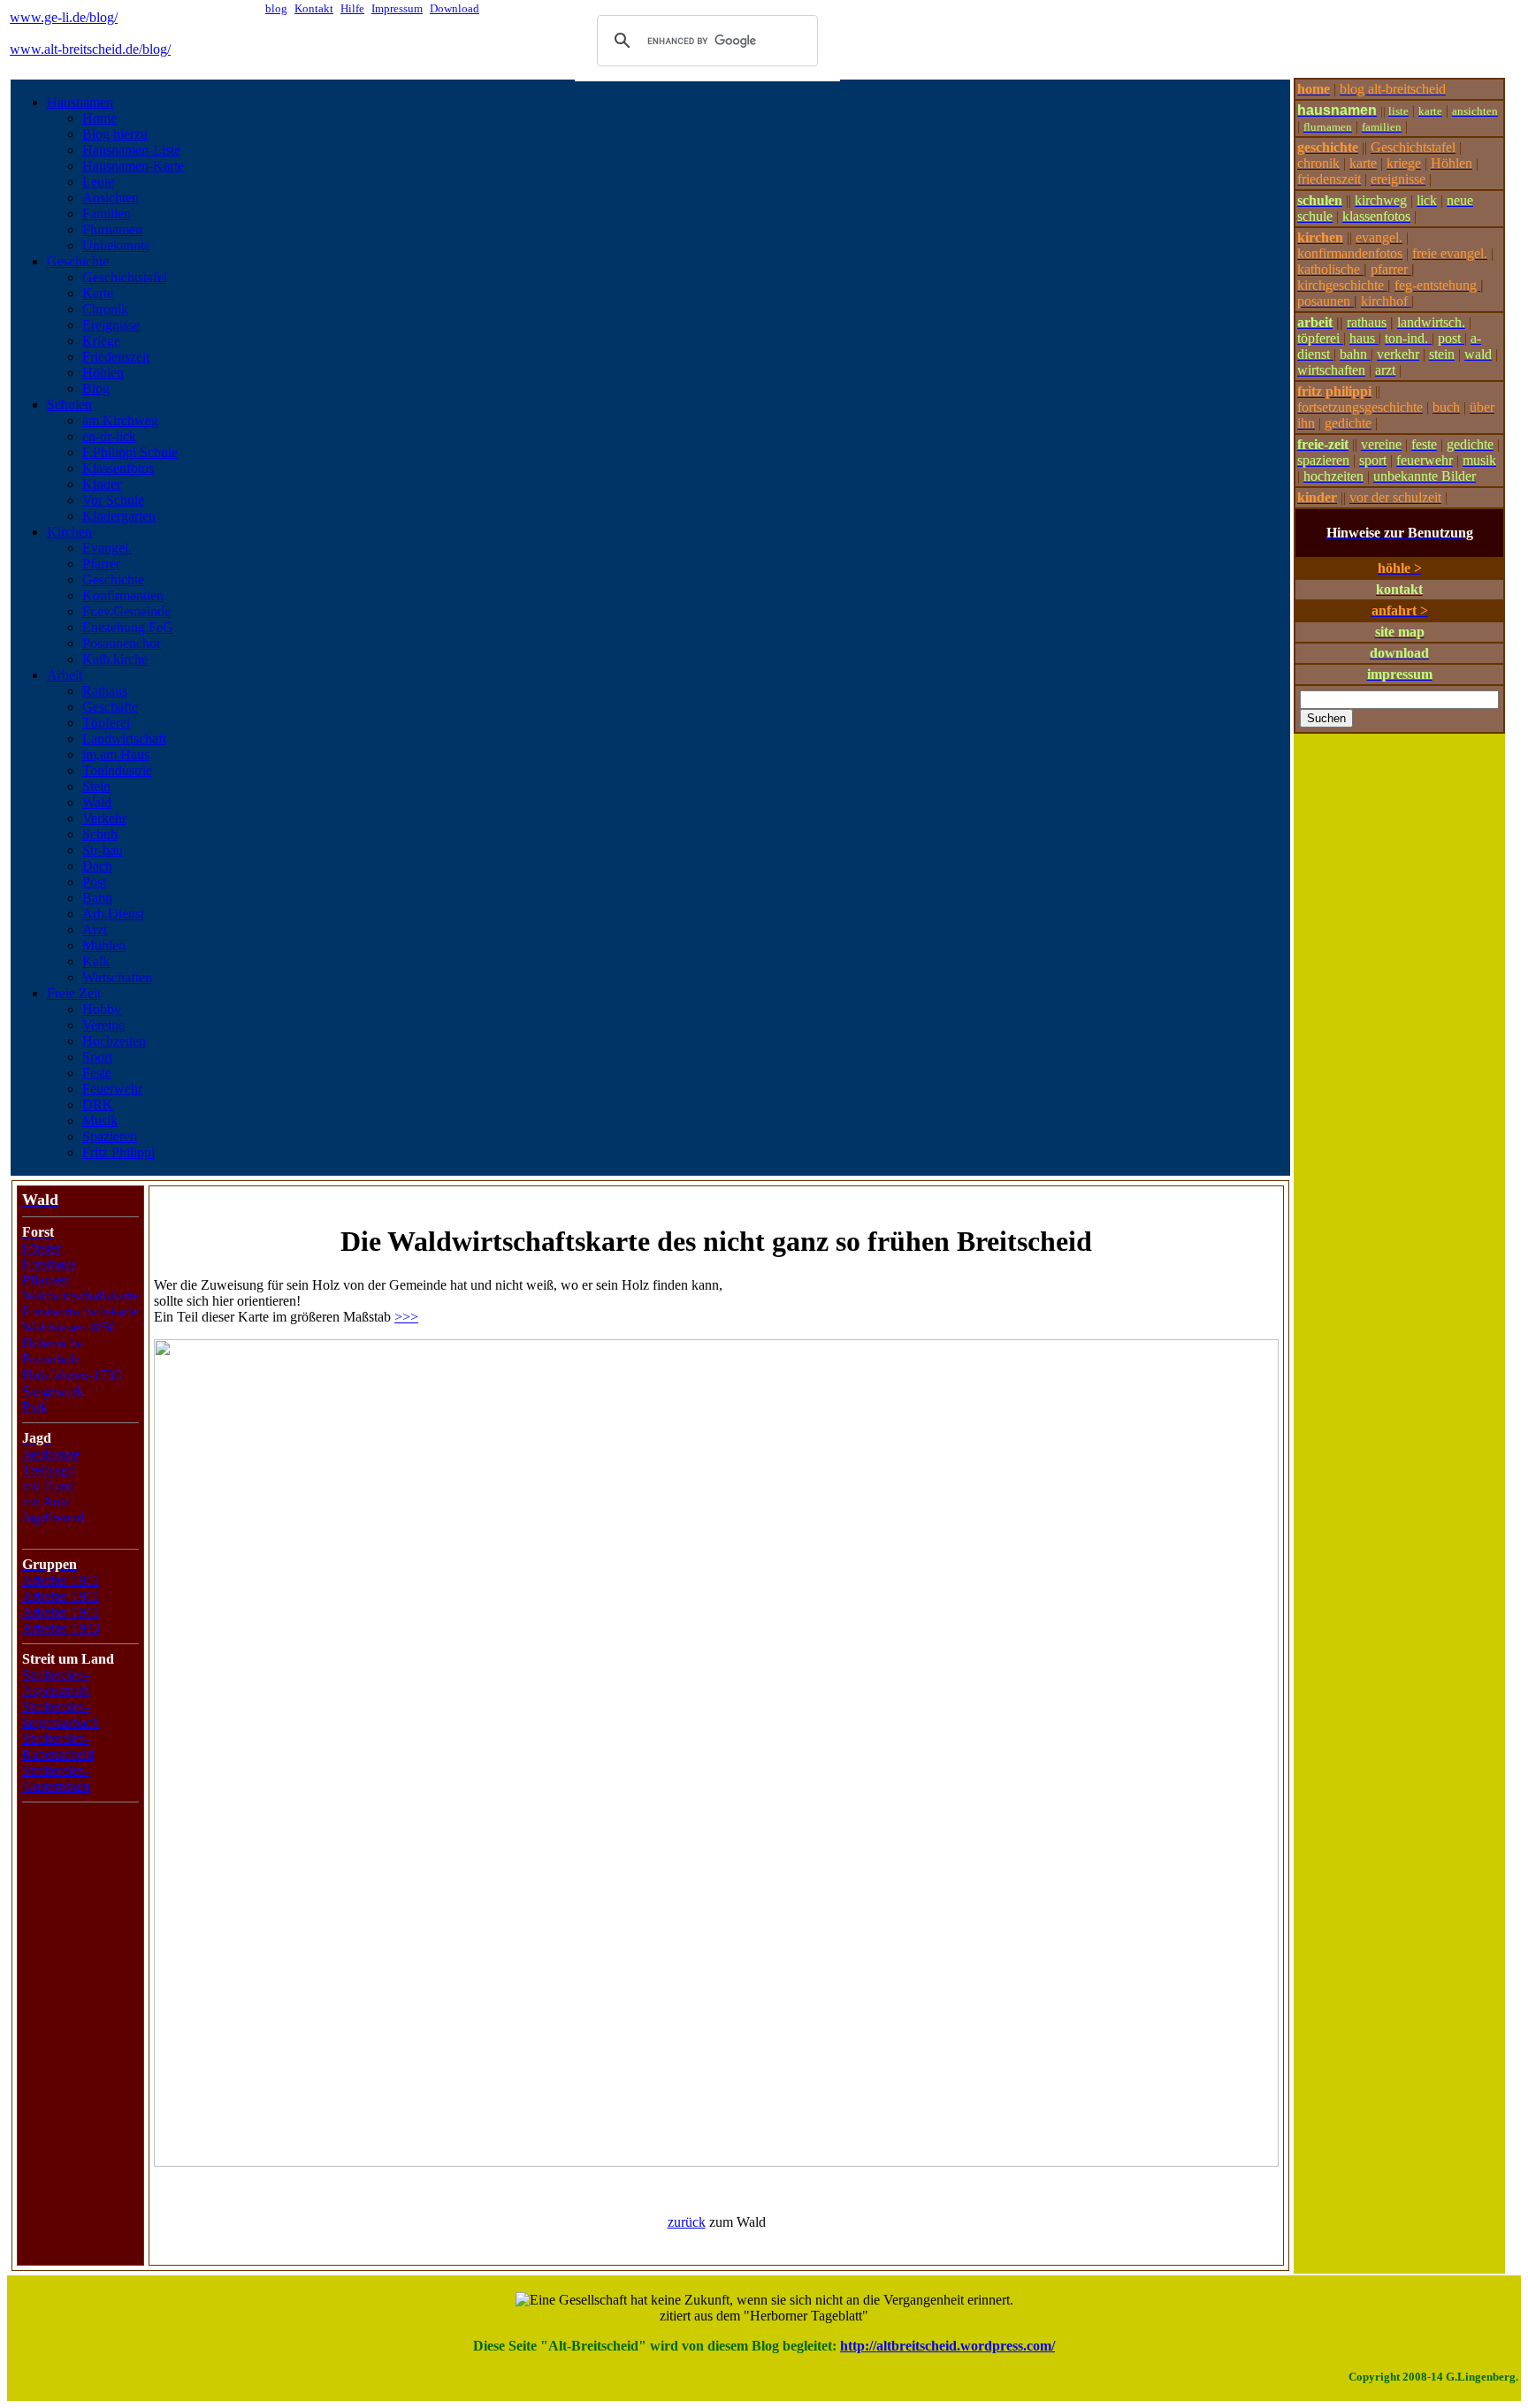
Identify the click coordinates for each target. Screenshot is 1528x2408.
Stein (96, 786)
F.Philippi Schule (130, 452)
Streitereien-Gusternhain (56, 1778)
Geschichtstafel (125, 277)
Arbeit (65, 675)
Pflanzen (46, 1280)
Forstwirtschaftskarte (80, 1311)
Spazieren (110, 1136)
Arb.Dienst (113, 914)
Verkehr (104, 818)
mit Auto (46, 1501)
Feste (97, 1073)
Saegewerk (53, 1391)
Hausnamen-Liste (131, 150)
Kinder (102, 484)
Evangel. (107, 548)
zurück (687, 2222)
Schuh (100, 834)
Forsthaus (49, 1264)
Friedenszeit (116, 357)
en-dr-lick (109, 436)
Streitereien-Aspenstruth (56, 1683)
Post (94, 882)
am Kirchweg (120, 420)
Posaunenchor (122, 643)
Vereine (103, 1025)
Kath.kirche (115, 659)
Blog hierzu (115, 134)
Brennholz (51, 1359)
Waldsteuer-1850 (69, 1327)
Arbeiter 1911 (61, 1580)
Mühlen (104, 945)
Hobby (102, 1009)
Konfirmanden (123, 595)
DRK (98, 1105)
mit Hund (49, 1486)
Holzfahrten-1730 (72, 1375)
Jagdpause (51, 1454)
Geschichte (78, 261)
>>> (406, 1317)
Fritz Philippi (118, 1152)
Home (99, 118)
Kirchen (69, 532)
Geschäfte (110, 707)
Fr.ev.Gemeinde (126, 611)
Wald (97, 802)
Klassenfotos (118, 468)
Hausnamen (80, 102)
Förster (42, 1248)
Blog (96, 389)
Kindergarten (119, 516)
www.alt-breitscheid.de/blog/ (90, 49)
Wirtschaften (117, 977)
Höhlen (103, 373)
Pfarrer (101, 564)
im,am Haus (116, 754)
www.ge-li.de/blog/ (64, 17)
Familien (107, 213)
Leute (98, 182)
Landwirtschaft (124, 739)
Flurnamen (112, 229)
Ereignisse (111, 325)
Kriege (101, 341)
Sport (97, 1057)
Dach (97, 866)
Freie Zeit (74, 993)
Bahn (97, 898)
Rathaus (105, 691)
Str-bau (103, 850)
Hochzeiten (114, 1041)
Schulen (69, 404)
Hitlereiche (53, 1343)
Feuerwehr (112, 1089)
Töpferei (106, 723)
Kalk (96, 961)
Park (35, 1407)
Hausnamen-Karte (133, 166)
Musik (100, 1120)
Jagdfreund (53, 1517)
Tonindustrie (117, 770)
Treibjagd (49, 1470)
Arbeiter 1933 (61, 1628)
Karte (98, 293)
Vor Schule (113, 500)
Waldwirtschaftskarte (80, 1295)
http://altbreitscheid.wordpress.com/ (947, 2346)
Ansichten (111, 198)
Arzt (95, 930)
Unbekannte (116, 245)
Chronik (105, 309)
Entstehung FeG (128, 627)
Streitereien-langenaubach (61, 1715)
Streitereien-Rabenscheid (58, 1746)
